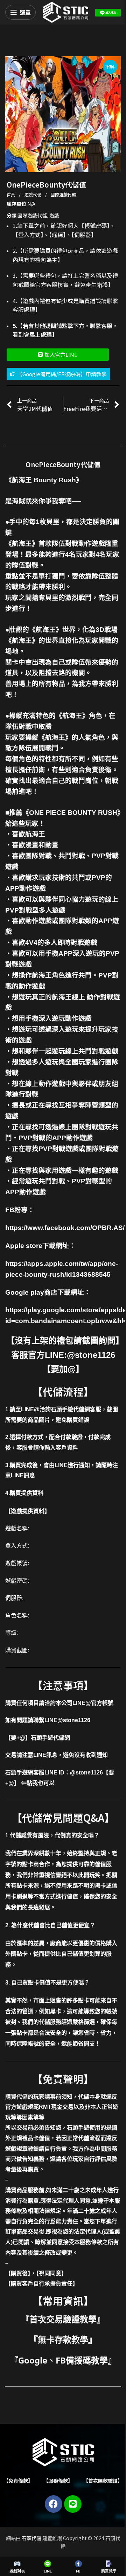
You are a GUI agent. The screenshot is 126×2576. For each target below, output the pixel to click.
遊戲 (54, 215)
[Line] (73, 2504)
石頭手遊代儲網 (50, 1738)
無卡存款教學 (63, 2339)
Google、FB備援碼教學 (63, 2360)
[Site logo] (65, 12)
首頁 (11, 194)
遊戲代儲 (33, 194)
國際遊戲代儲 (63, 194)
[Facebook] (54, 2504)
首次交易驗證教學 (63, 2319)
